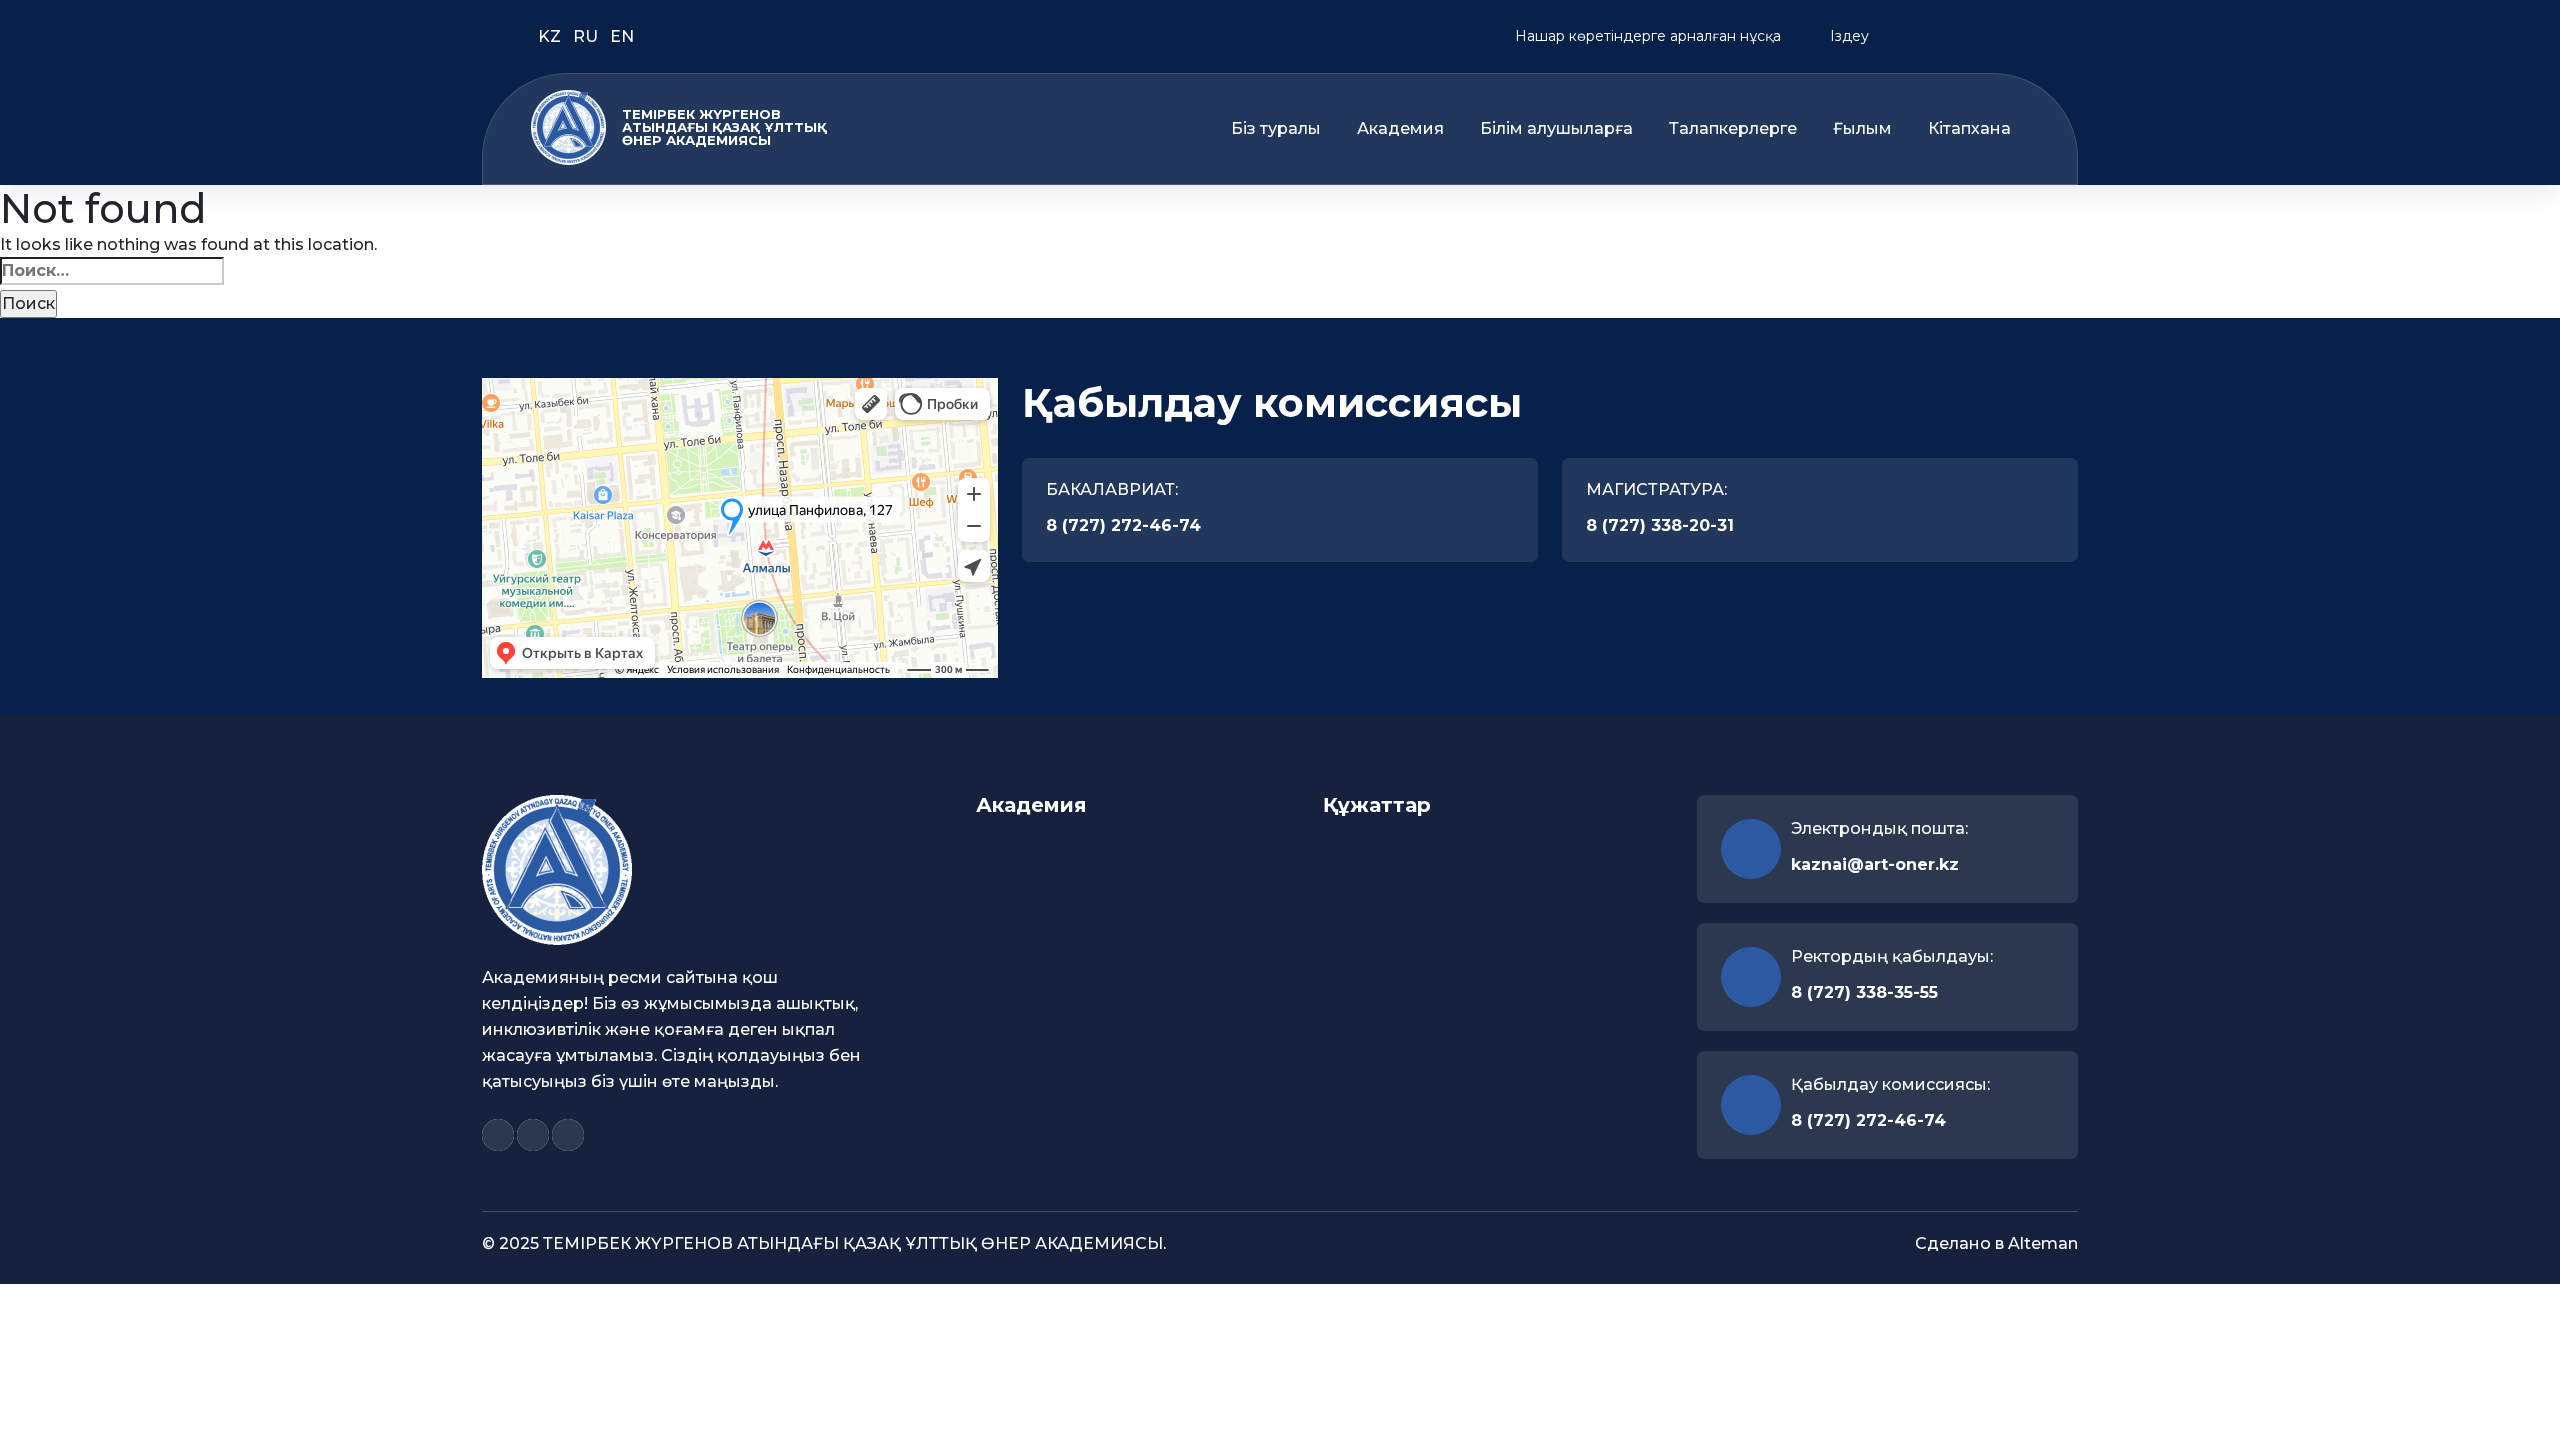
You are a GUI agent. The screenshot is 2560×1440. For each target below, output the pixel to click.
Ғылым (1862, 129)
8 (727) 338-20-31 (1660, 525)
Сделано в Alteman (1996, 1243)
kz (551, 36)
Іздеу (1847, 36)
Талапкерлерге (1733, 129)
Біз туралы (1276, 129)
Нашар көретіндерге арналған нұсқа (1646, 36)
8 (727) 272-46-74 (1123, 525)
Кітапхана (1969, 129)
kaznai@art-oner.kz (1875, 864)
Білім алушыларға (1556, 129)
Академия (1400, 129)
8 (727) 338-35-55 (1864, 992)
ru (587, 36)
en (622, 36)
